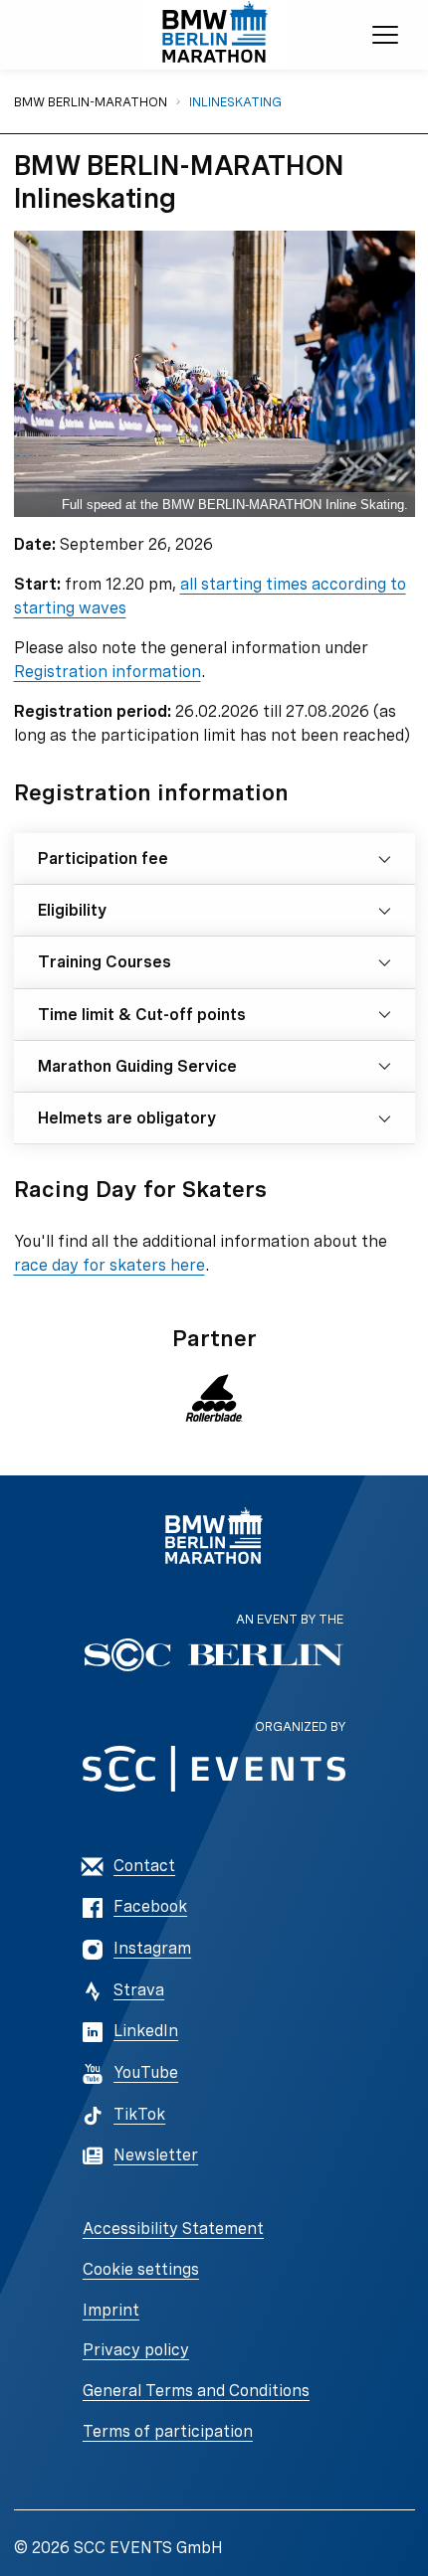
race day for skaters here (109, 1265)
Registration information (107, 672)
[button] (214, 1398)
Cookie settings (141, 2269)
